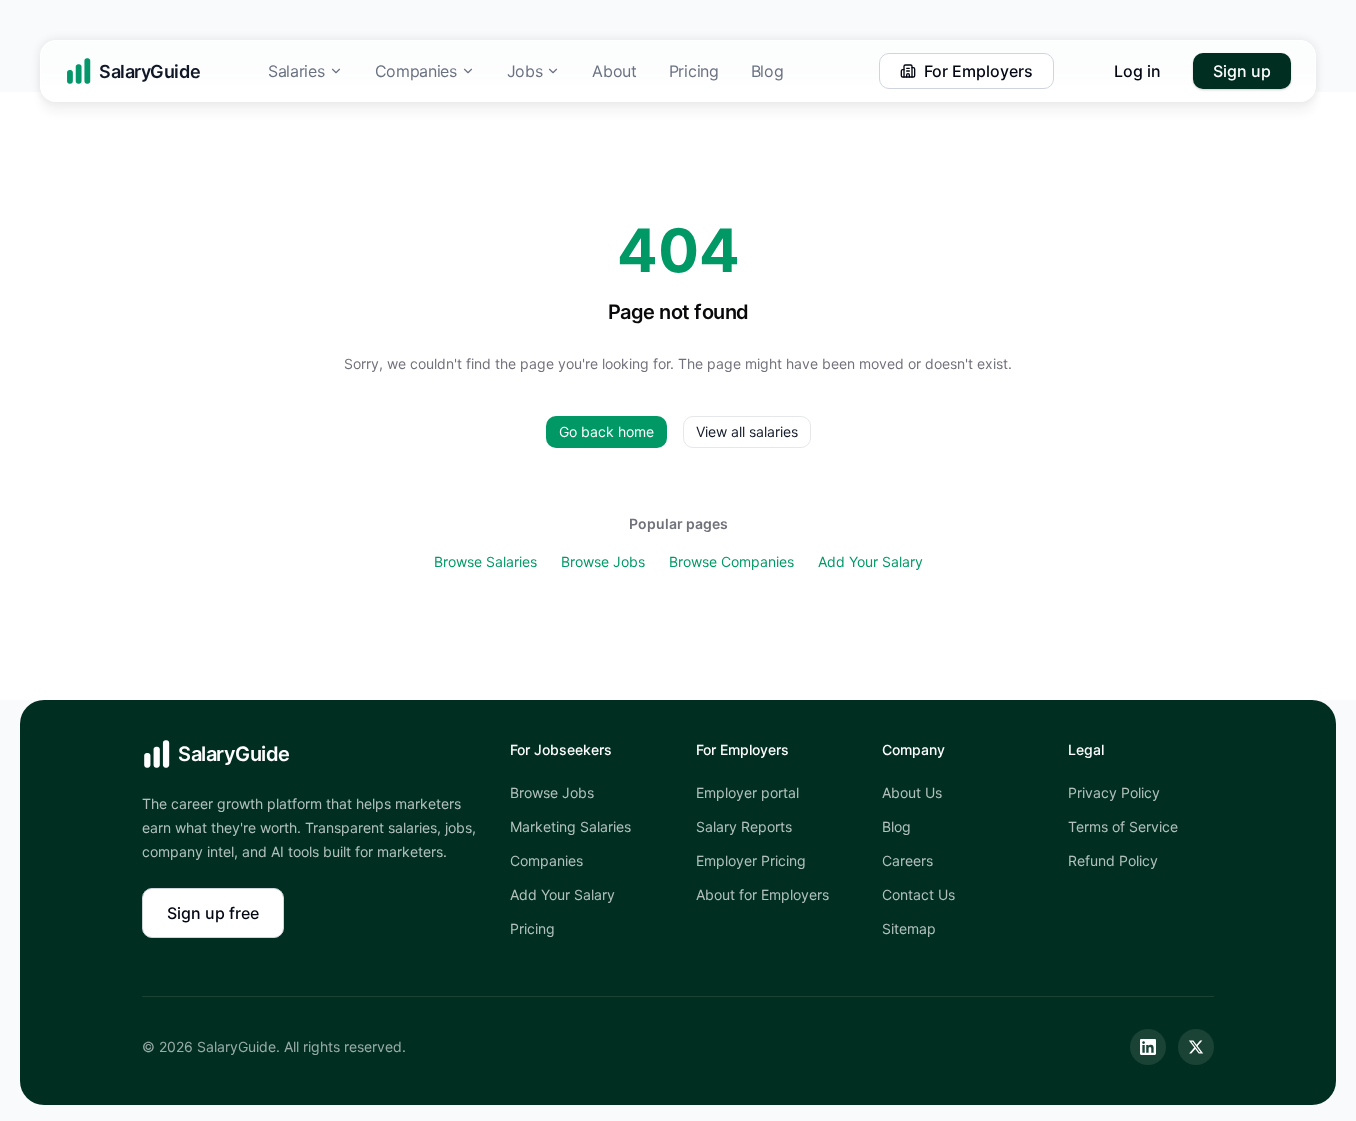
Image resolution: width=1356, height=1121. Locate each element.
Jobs (525, 71)
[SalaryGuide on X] (1196, 1047)
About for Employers (762, 894)
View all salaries (747, 431)
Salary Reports (744, 826)
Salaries (296, 71)
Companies (416, 71)
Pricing (694, 71)
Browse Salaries (485, 561)
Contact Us (918, 894)
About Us (912, 792)
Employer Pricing (751, 860)
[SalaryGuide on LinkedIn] (1148, 1047)
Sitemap (909, 928)
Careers (907, 860)
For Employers (978, 71)
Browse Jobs (603, 561)
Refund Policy (1113, 860)
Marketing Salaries (570, 826)
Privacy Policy (1114, 792)
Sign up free (213, 913)
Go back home (606, 431)
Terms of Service (1123, 826)
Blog (767, 71)
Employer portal (747, 792)
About (614, 71)
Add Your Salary (870, 561)
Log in (1137, 71)
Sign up (1242, 71)
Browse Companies (731, 561)
